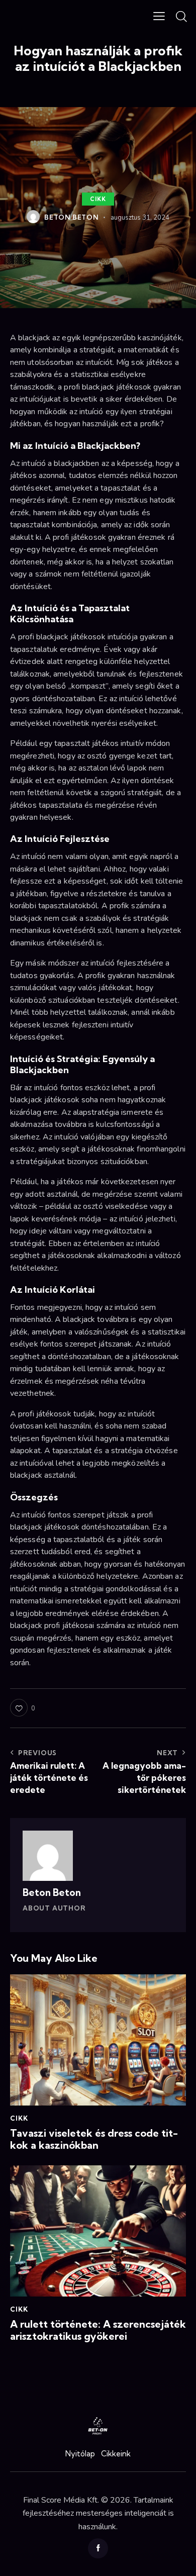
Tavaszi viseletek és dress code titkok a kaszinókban (94, 2139)
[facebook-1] (98, 2548)
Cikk (98, 199)
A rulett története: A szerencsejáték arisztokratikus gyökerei (98, 2330)
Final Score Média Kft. (61, 2500)
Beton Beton (52, 1892)
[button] (159, 16)
